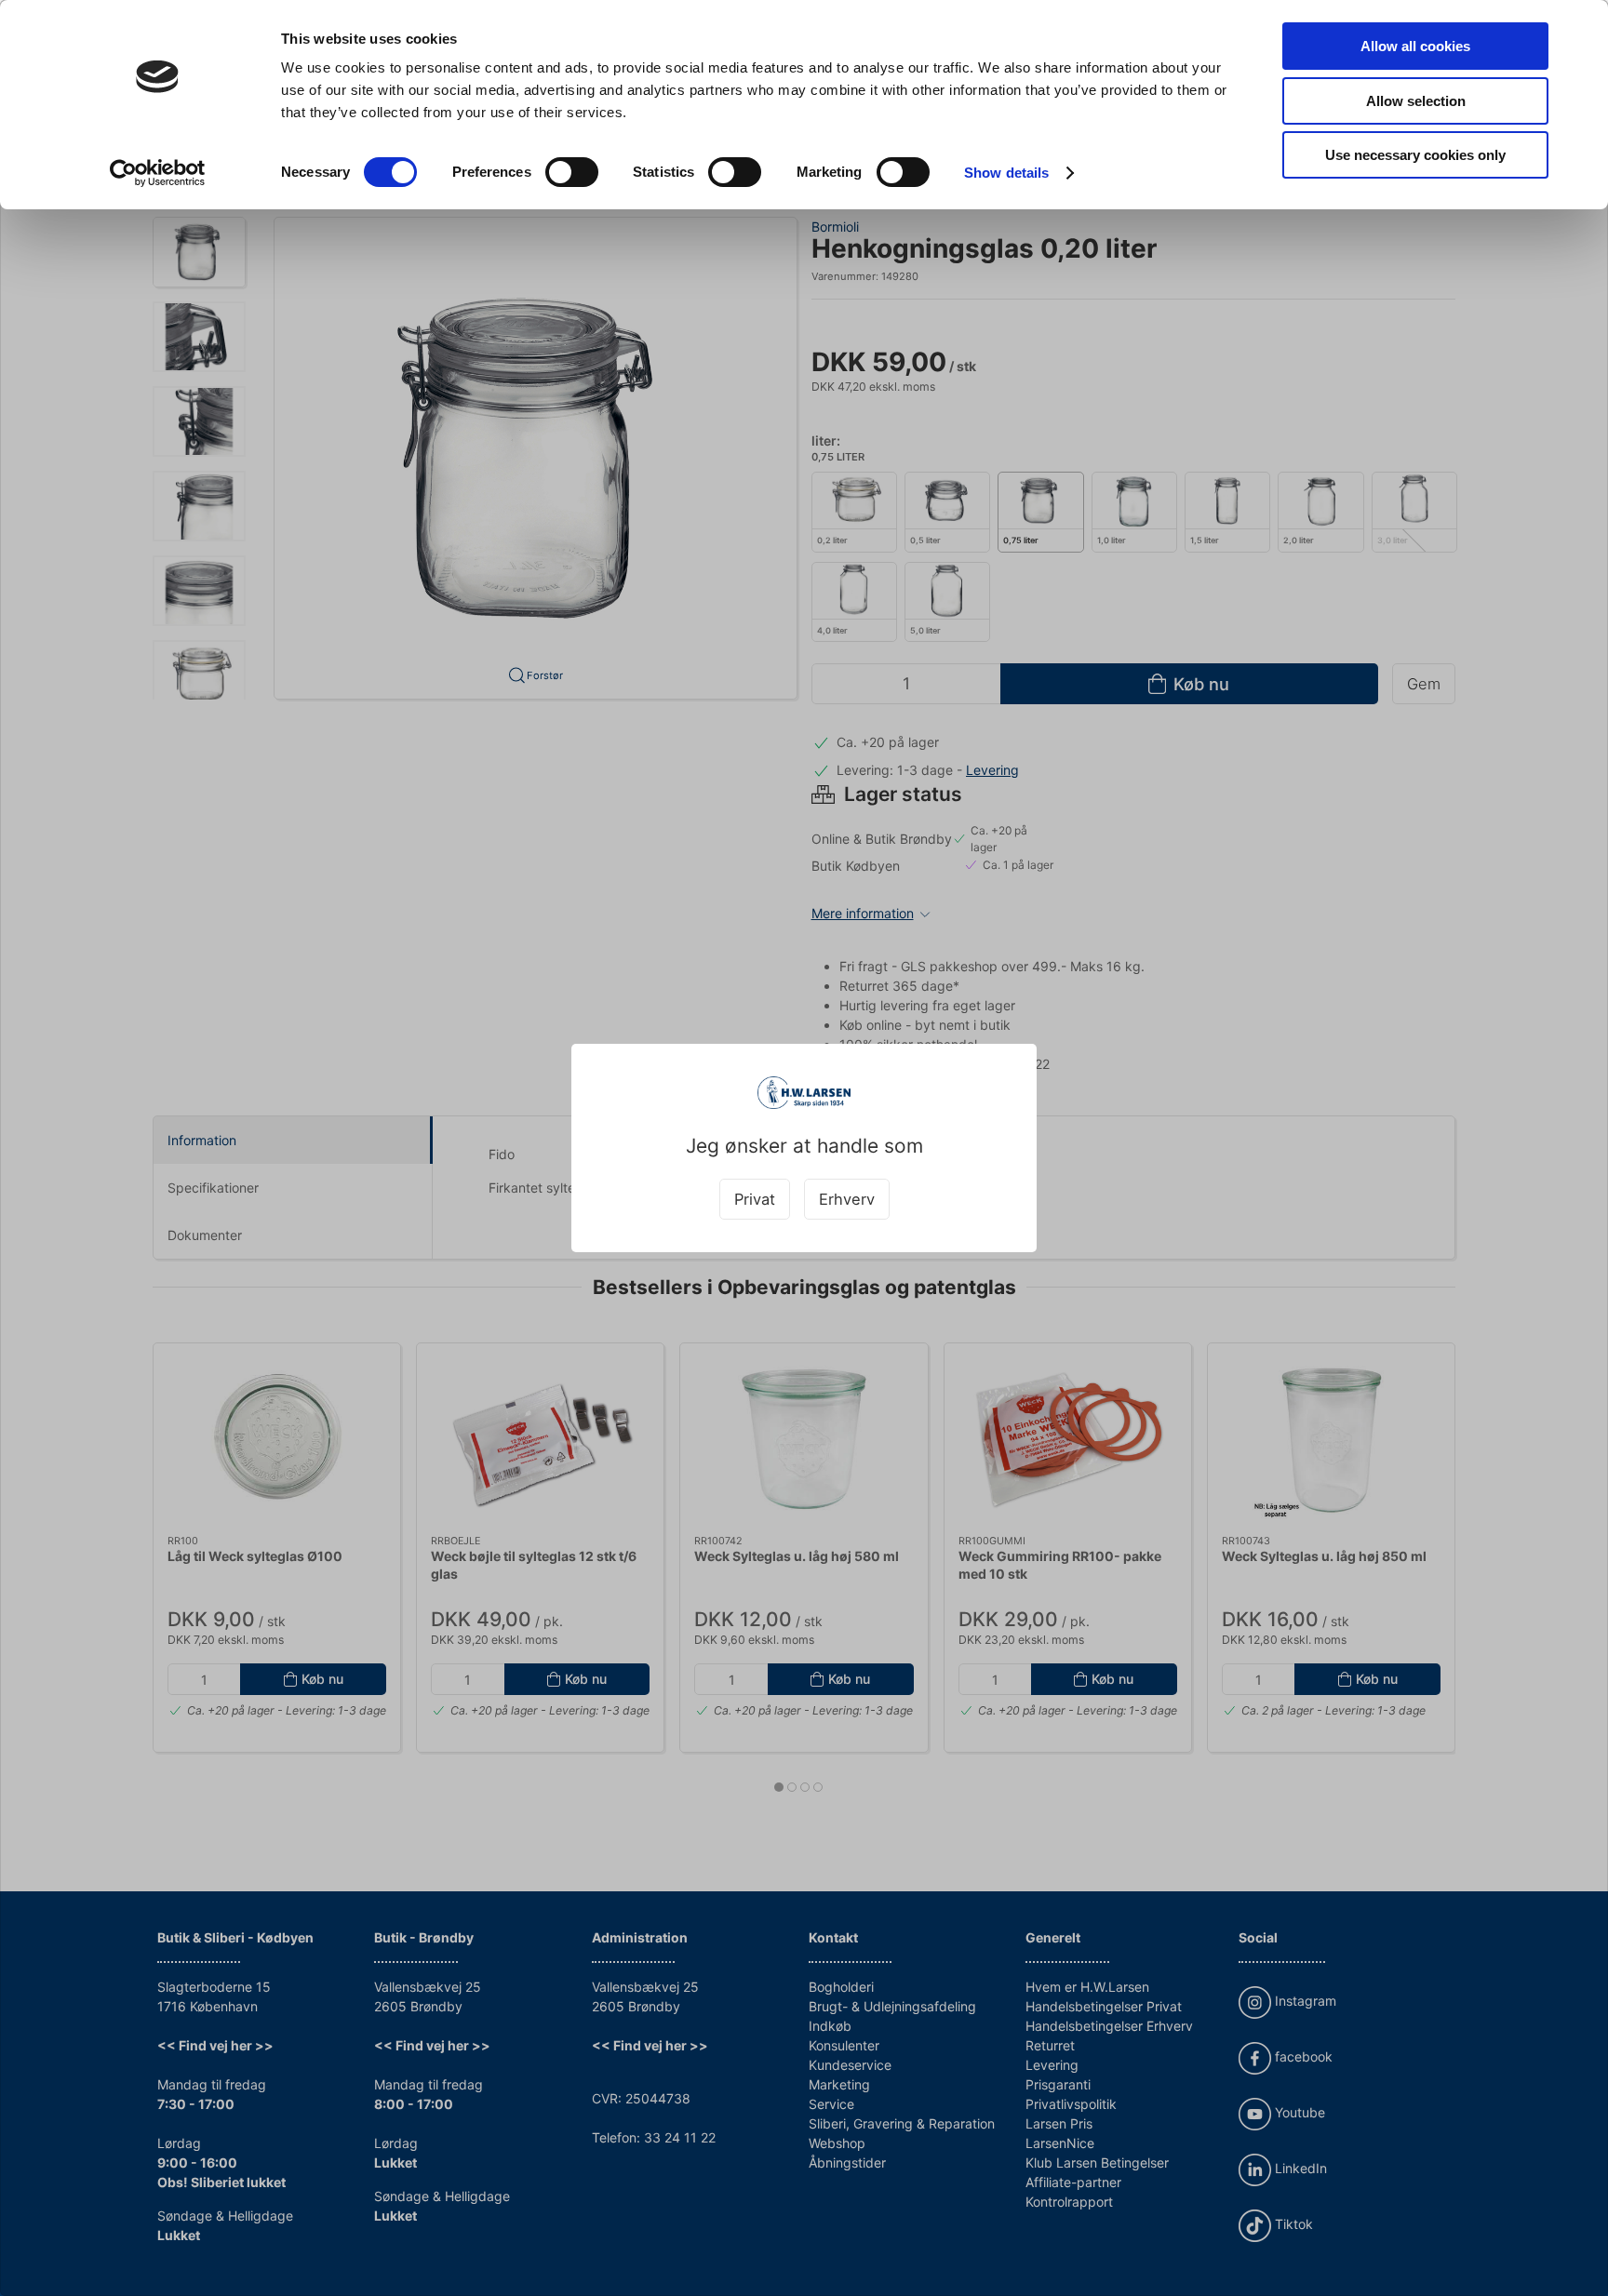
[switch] (572, 172)
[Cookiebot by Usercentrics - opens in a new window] (158, 173)
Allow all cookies (1415, 46)
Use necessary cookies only (1415, 155)
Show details (1006, 173)
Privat (755, 1199)
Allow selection (1416, 101)
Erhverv (847, 1199)
